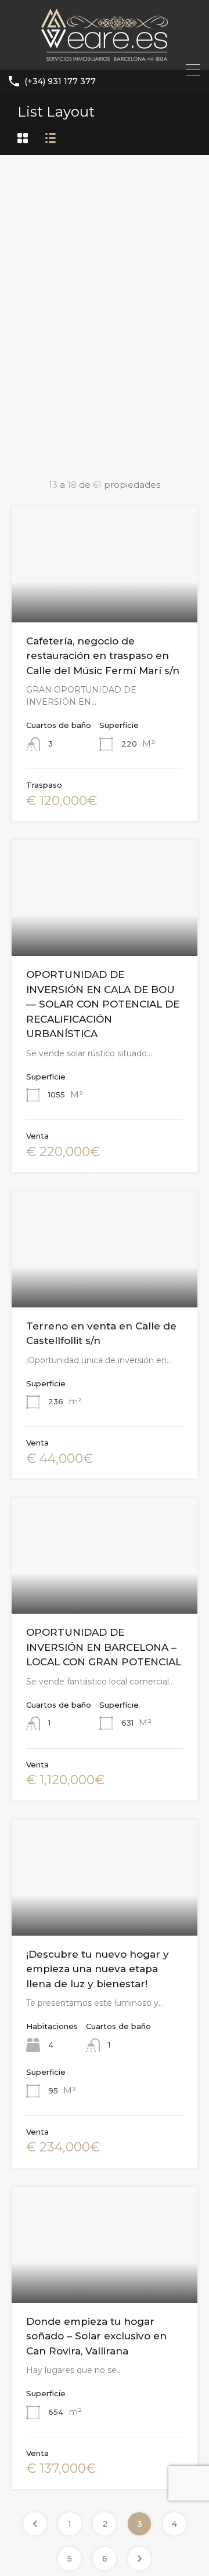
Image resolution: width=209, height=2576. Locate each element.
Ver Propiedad (105, 599)
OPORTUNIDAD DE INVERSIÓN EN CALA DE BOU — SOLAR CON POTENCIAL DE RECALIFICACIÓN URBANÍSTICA (103, 1004)
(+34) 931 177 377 (60, 81)
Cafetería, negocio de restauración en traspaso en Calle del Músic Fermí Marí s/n (103, 656)
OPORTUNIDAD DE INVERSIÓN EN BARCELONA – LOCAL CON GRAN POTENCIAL (104, 1647)
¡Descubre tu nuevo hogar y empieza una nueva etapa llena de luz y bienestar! (98, 1969)
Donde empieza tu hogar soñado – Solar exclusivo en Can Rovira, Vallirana (96, 2336)
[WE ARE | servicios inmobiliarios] (105, 55)
